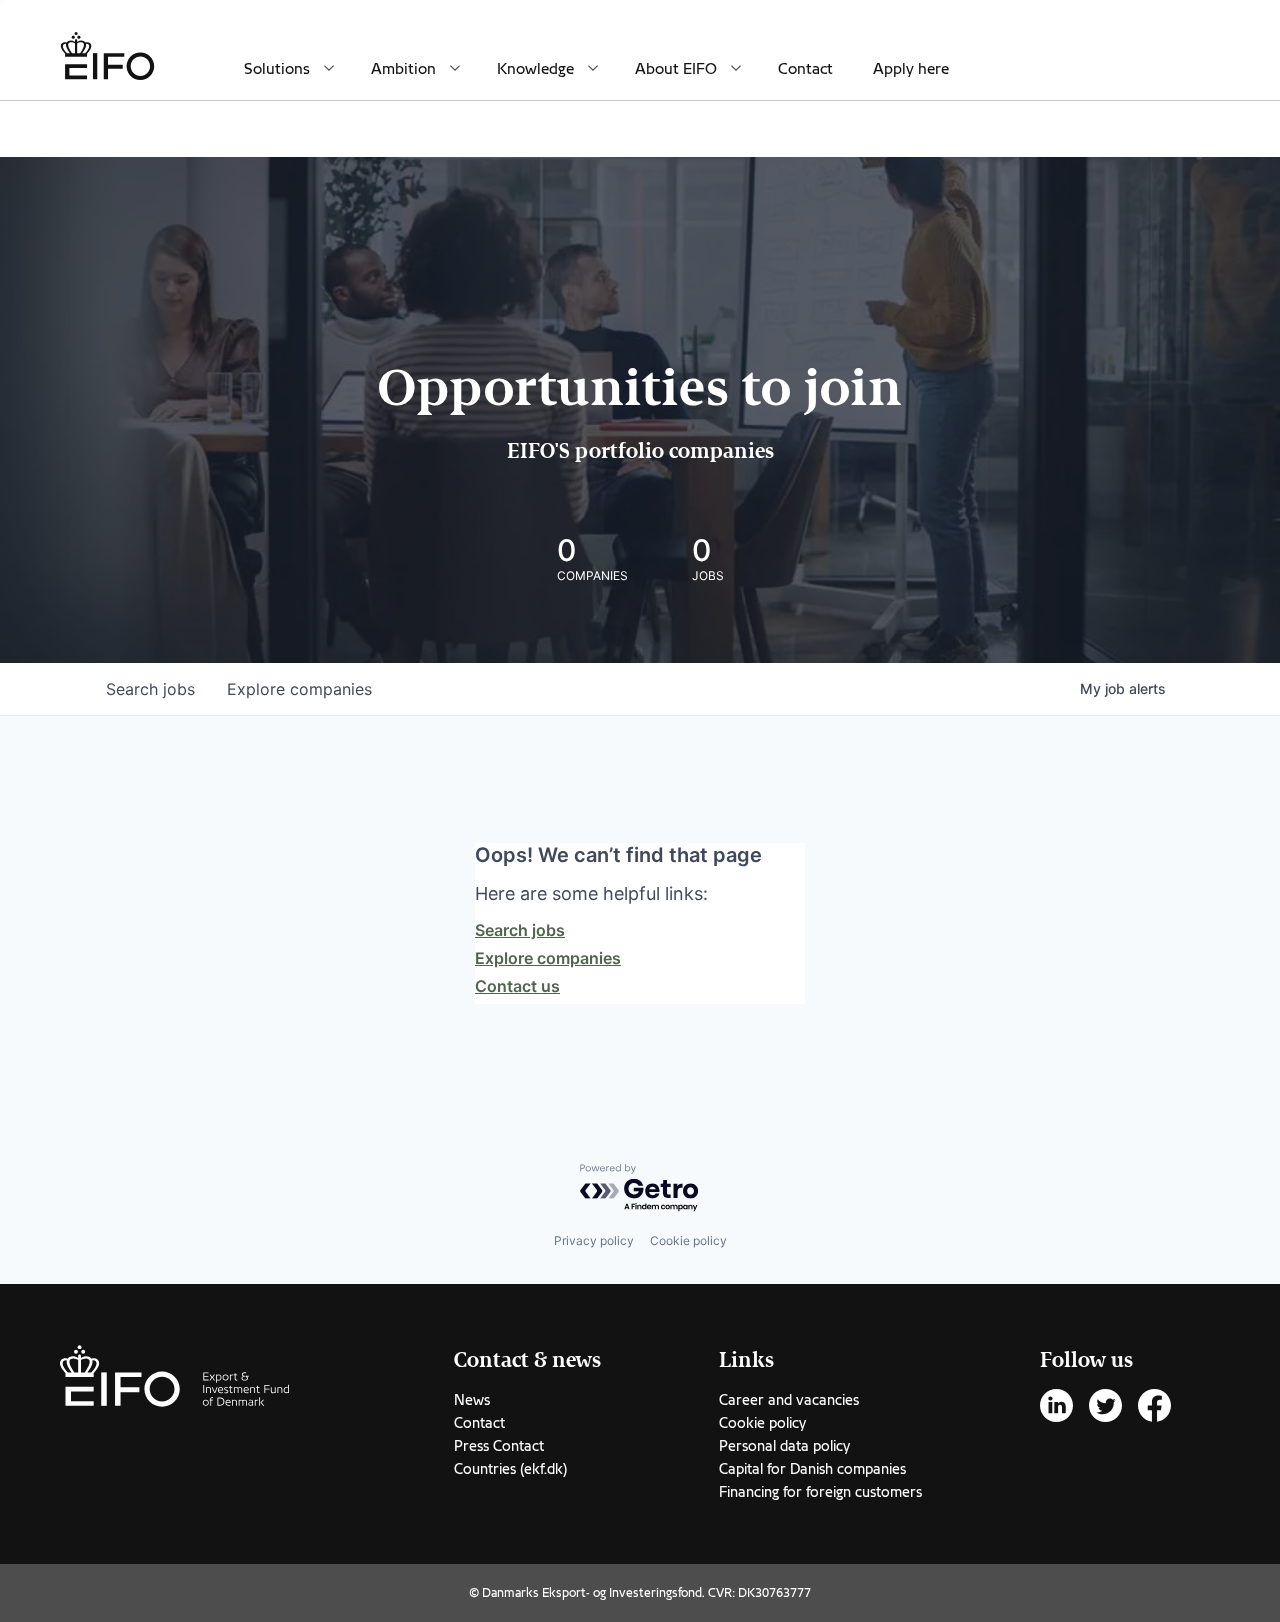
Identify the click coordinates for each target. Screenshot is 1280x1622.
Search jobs (520, 930)
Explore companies (548, 958)
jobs (150, 689)
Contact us (517, 986)
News (472, 1400)
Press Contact (499, 1446)
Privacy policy (594, 1240)
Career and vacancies (789, 1400)
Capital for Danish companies (812, 1469)
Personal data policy (784, 1446)
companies (299, 689)
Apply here (911, 69)
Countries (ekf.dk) (510, 1469)
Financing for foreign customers (820, 1492)
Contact (805, 69)
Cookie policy (688, 1240)
